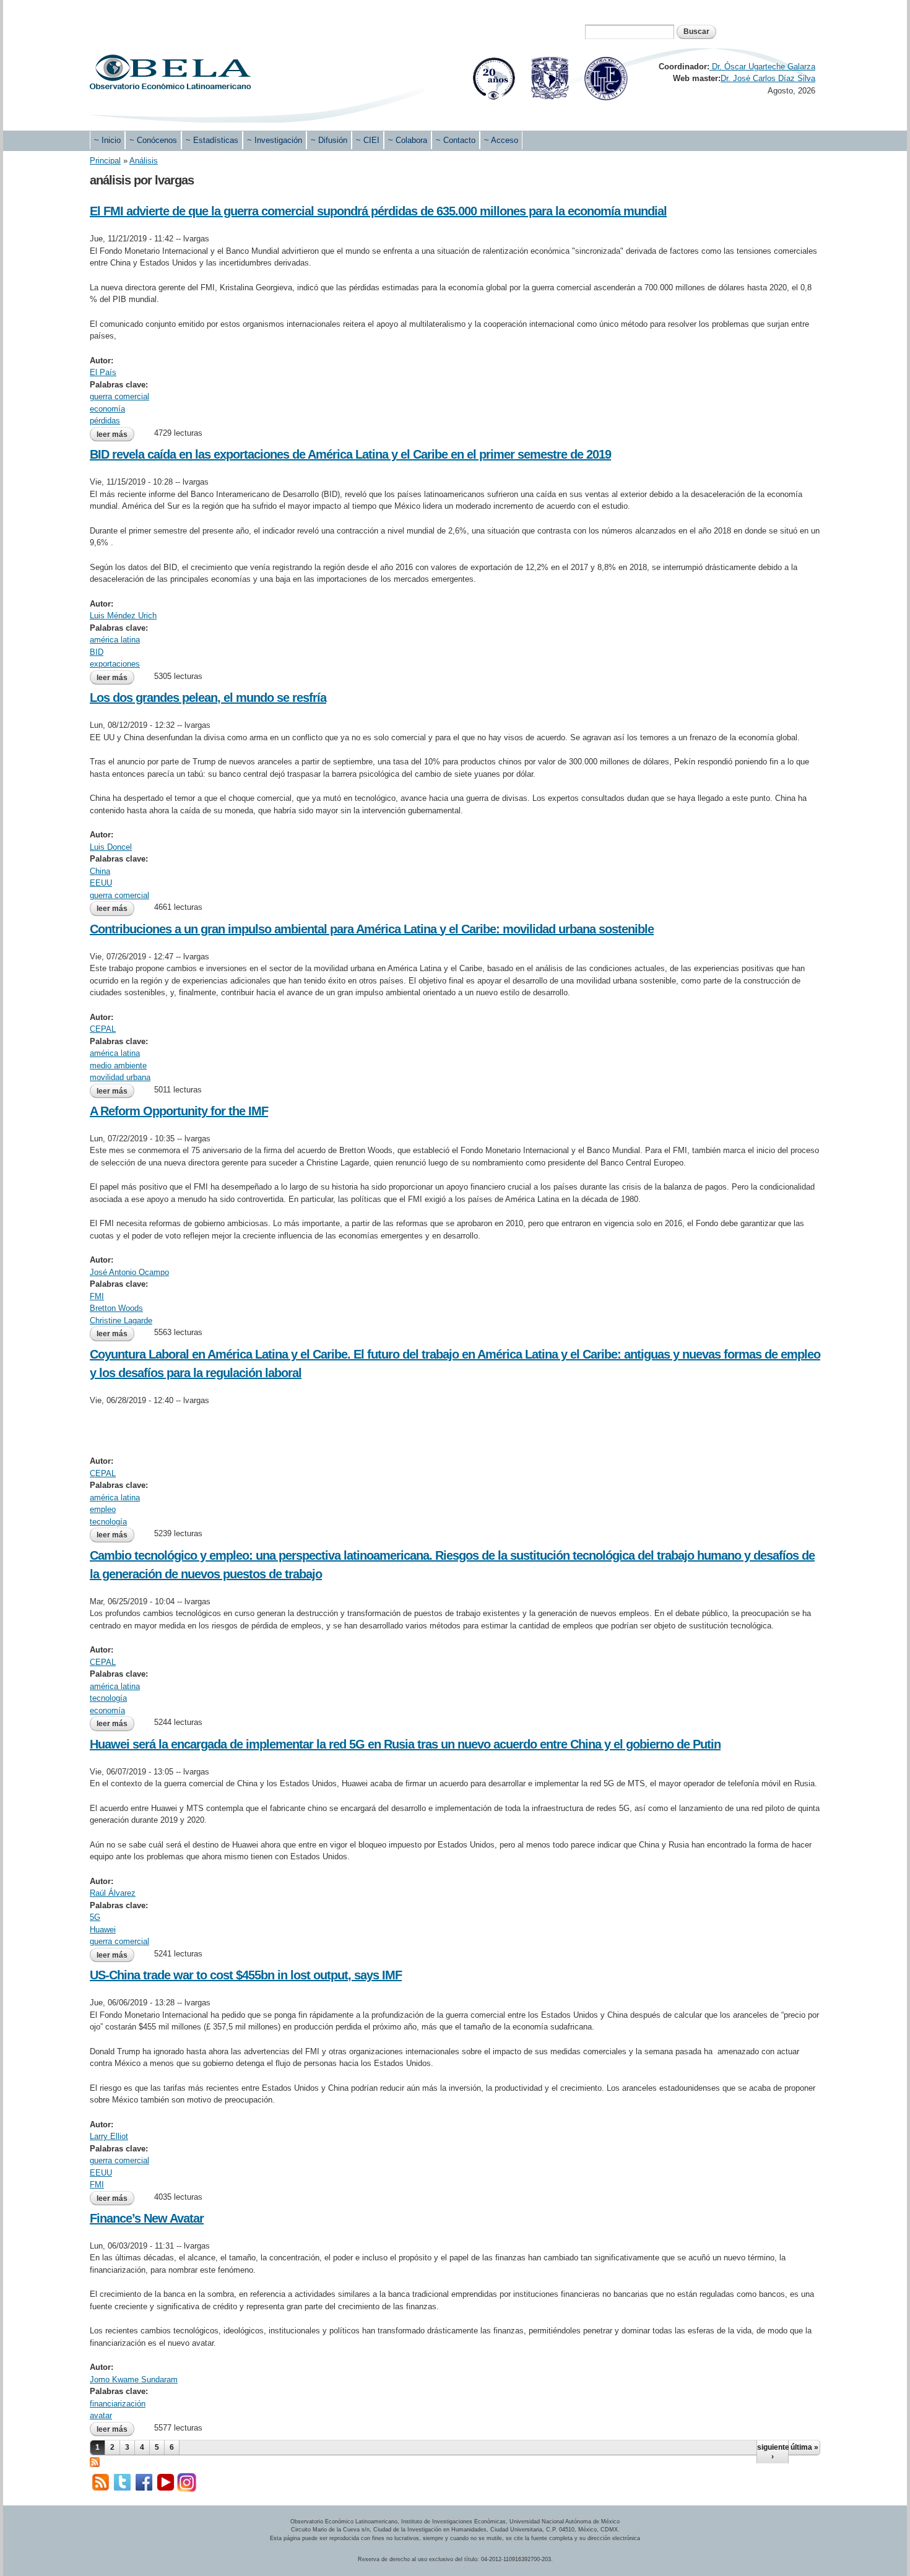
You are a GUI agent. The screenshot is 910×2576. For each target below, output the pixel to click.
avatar (101, 2415)
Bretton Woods (116, 1308)
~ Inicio (107, 140)
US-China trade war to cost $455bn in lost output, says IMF (246, 1975)
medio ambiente (118, 1065)
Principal (105, 161)
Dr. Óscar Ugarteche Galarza (762, 67)
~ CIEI (368, 140)
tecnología (108, 1522)
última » (804, 2447)
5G (95, 1917)
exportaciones (115, 664)
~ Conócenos (153, 140)
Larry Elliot (109, 2136)
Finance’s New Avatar (147, 2218)
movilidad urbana (120, 1077)
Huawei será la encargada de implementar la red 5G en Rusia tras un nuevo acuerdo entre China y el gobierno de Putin (405, 1744)
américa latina (115, 640)
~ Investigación (275, 140)
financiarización (118, 2404)
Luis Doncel (111, 847)
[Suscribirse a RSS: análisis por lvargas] (95, 2461)
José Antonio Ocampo (129, 1272)
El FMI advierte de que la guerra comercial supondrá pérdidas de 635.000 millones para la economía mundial (378, 211)
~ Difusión (329, 140)
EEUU (101, 883)
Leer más (115, 434)
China (100, 871)
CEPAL (103, 1029)
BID (97, 652)
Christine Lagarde (121, 1320)
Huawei (103, 1930)
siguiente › (773, 2452)
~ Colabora (408, 140)
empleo (103, 1509)
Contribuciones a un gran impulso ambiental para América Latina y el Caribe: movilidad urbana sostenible (372, 929)
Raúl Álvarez (113, 1893)
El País (103, 372)
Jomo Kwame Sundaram (134, 2379)
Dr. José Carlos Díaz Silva (768, 78)
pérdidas (105, 421)
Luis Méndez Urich (123, 616)
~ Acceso (501, 140)
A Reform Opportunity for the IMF (179, 1111)
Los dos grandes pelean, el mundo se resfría (208, 698)
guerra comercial (119, 396)
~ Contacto (456, 140)
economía (107, 409)
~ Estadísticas (212, 140)
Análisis (144, 161)
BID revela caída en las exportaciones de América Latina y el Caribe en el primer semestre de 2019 (350, 454)
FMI (97, 1296)
